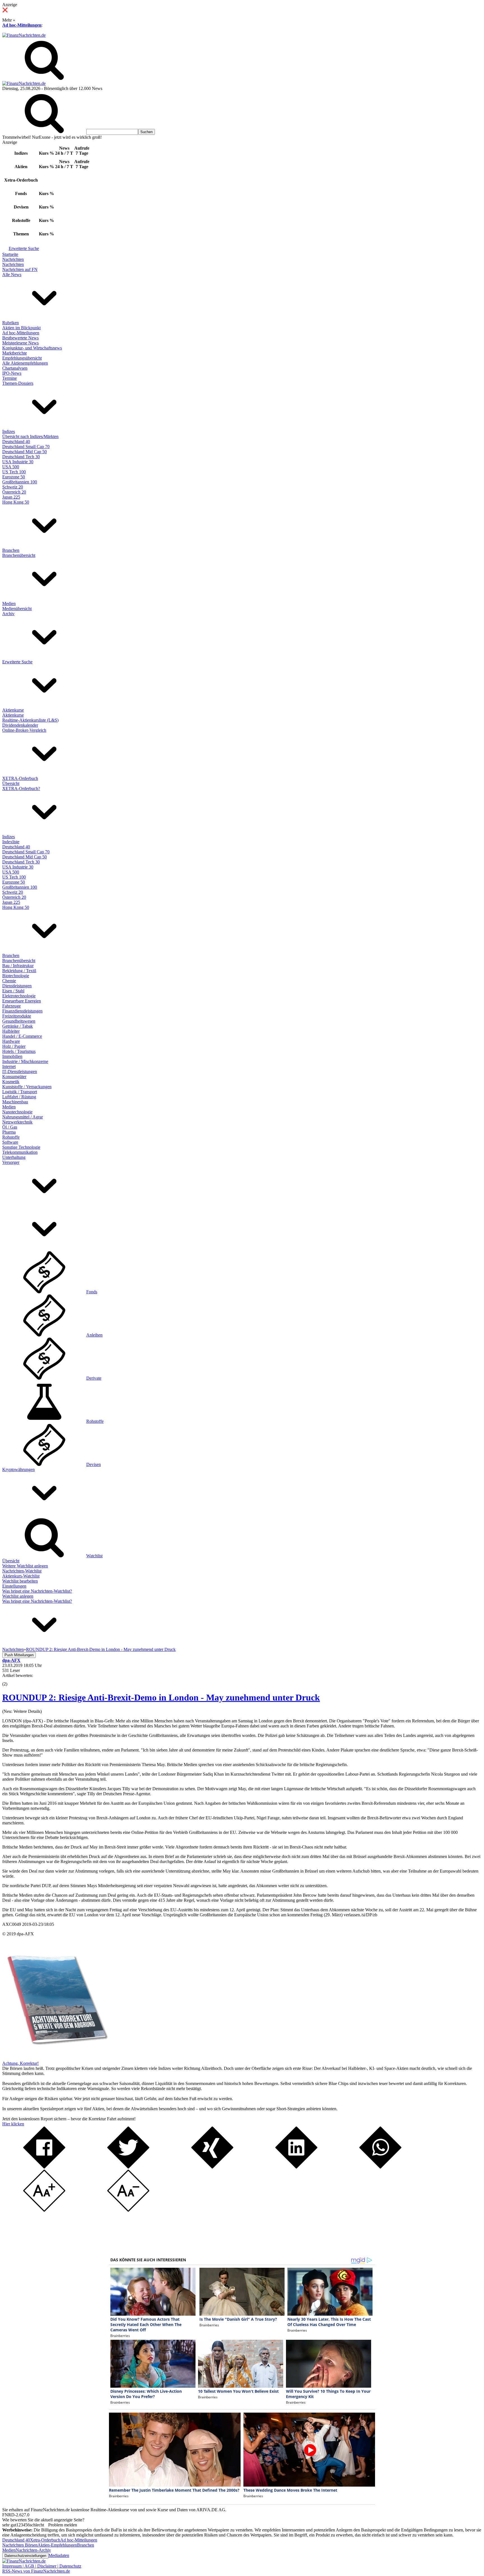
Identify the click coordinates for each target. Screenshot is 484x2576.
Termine (10, 378)
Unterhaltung (14, 1157)
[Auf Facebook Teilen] (44, 2167)
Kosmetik (11, 1082)
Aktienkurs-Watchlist (21, 1576)
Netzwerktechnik (17, 1122)
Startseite (10, 254)
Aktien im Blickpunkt (21, 328)
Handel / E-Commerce (22, 1036)
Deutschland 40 (16, 442)
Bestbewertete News (20, 338)
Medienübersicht (17, 609)
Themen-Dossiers (18, 383)
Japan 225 (11, 497)
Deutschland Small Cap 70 (26, 447)
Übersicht (11, 783)
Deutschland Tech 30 (21, 457)
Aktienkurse (13, 710)
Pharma (9, 1132)
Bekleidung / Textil (19, 971)
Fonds (92, 1292)
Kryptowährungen (18, 1469)
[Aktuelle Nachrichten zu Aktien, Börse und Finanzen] (24, 35)
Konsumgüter (14, 1077)
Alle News (12, 274)
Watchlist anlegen (18, 1596)
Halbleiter (11, 1031)
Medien (9, 604)
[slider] (11, 1680)
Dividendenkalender (20, 725)
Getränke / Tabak (18, 1026)
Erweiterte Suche (24, 248)
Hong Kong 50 (16, 502)
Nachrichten (13, 259)
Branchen (11, 550)
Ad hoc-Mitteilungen (22, 25)
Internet (9, 1066)
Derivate (94, 1378)
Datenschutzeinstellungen (25, 2556)
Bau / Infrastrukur (18, 966)
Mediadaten (59, 2555)
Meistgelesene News (20, 343)
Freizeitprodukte (17, 1016)
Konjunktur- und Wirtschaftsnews (32, 348)
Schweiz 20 (13, 487)
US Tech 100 (14, 472)
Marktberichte (15, 353)
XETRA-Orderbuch (20, 778)
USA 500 (11, 467)
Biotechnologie (16, 976)
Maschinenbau (15, 1102)
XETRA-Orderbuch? (21, 788)
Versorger (11, 1162)
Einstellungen (14, 1586)
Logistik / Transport (20, 1092)
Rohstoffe (11, 1137)
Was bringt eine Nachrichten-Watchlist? (37, 1591)
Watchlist (94, 1556)
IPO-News (12, 373)
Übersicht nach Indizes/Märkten (30, 436)
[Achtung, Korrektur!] (55, 2058)
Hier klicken (13, 2124)
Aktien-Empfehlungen (57, 2545)
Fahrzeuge (11, 1006)
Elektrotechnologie (19, 996)
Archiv (8, 614)
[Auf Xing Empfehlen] (212, 2167)
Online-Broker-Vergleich (24, 730)
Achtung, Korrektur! (20, 2063)
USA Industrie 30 (18, 462)
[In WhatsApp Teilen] (380, 2167)
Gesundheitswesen (19, 1021)
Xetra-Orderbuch (45, 2540)
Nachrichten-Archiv (33, 2550)
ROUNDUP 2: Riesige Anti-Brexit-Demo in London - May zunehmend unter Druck (161, 1697)
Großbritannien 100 (20, 482)
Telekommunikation (20, 1152)
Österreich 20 (14, 492)
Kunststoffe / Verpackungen (27, 1087)
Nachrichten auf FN (20, 269)
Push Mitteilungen (19, 1655)
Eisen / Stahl (13, 991)
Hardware (11, 1041)
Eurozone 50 (14, 477)
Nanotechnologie (17, 1112)
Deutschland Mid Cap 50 (25, 452)
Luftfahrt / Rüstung (19, 1097)
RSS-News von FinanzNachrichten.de (36, 2571)
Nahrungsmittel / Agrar (23, 1117)
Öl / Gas (10, 1127)
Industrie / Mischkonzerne (25, 1061)
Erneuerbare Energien (22, 1001)
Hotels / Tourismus (19, 1051)
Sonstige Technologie (21, 1147)
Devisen (94, 1464)
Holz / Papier (14, 1046)
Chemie (9, 981)
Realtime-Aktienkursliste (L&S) (30, 720)
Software (10, 1142)
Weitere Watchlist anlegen (25, 1566)
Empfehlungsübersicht (22, 358)
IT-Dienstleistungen (20, 1072)
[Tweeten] (128, 2167)
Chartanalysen (15, 368)
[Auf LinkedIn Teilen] (296, 2167)
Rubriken (11, 323)
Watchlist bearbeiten (20, 1581)
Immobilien (12, 1056)
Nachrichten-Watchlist (22, 1571)
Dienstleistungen (17, 986)
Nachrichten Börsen (20, 2545)
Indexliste (11, 842)
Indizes (9, 431)
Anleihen (94, 1335)
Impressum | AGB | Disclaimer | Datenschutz (42, 2566)
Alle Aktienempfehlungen (25, 363)
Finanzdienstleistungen (22, 1011)
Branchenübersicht (19, 555)
